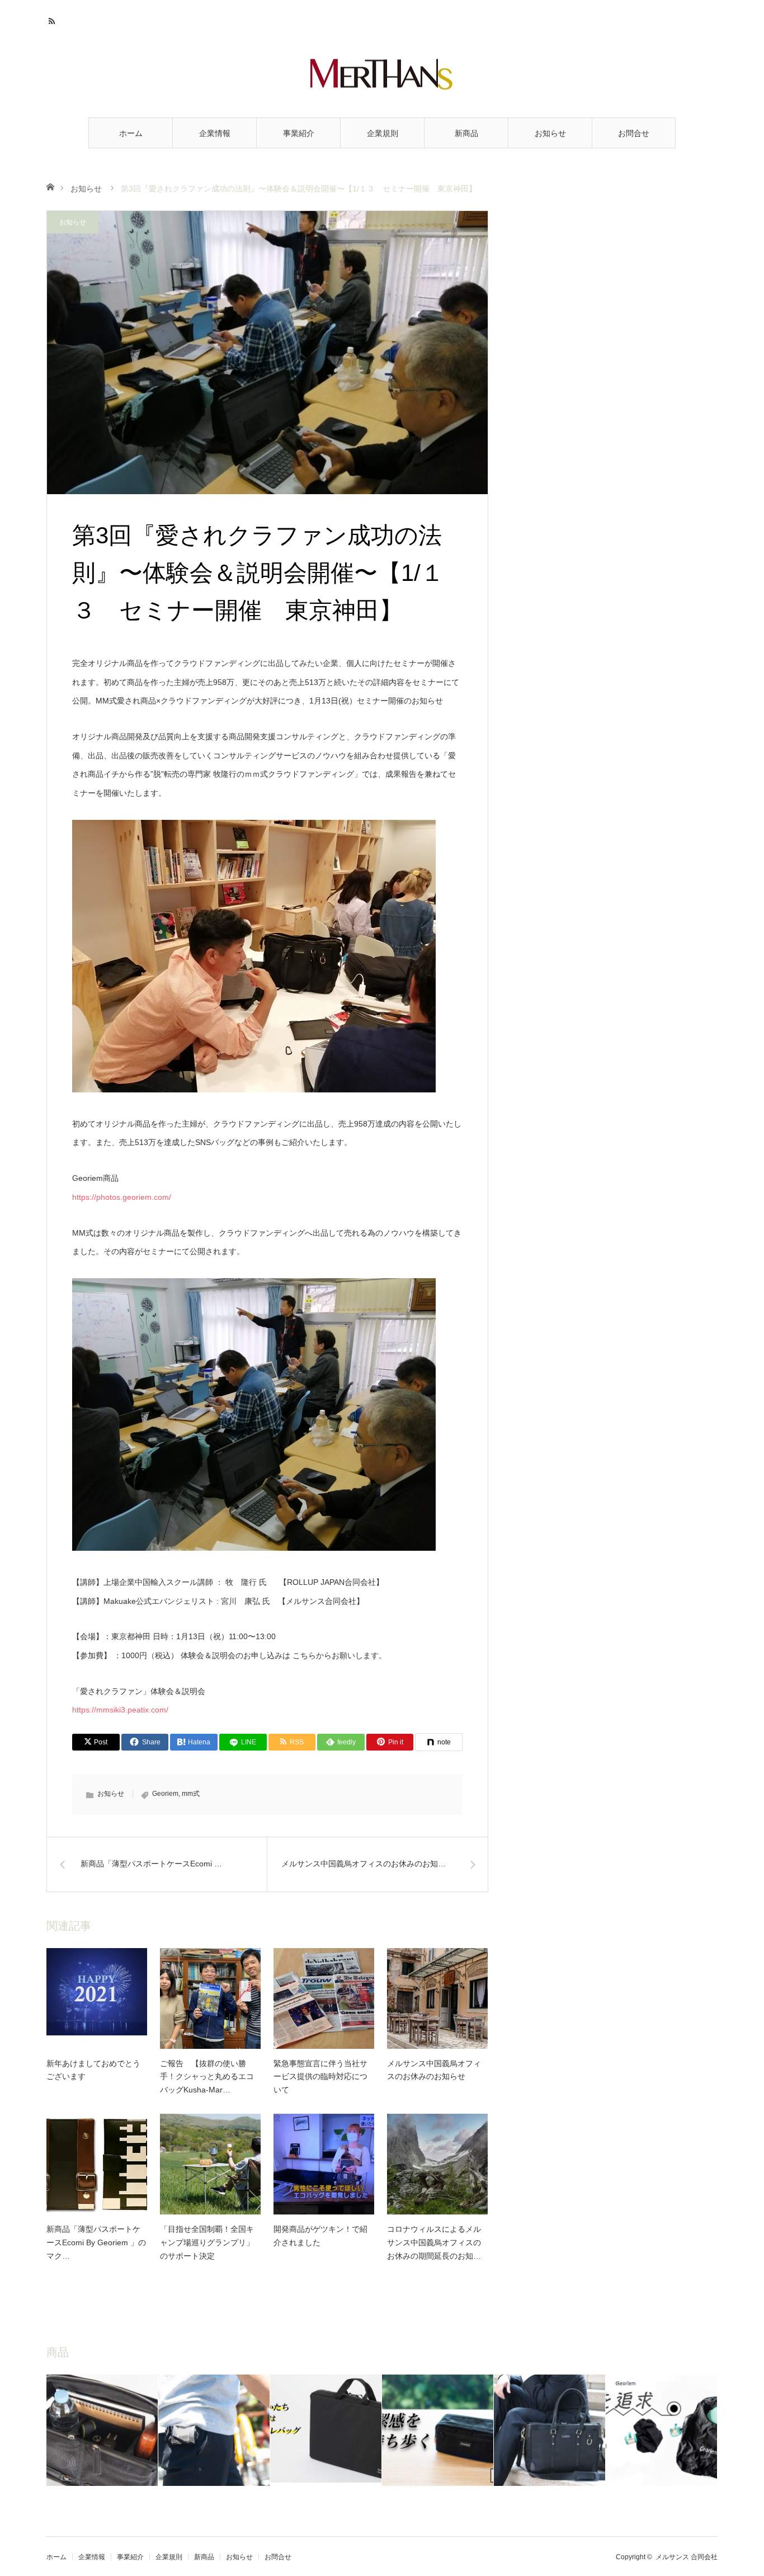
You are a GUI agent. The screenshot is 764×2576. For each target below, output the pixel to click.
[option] (102, 2430)
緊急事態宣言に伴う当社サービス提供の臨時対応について (320, 2077)
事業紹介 (299, 133)
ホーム (131, 133)
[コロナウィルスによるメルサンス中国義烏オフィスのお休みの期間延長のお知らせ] (437, 2164)
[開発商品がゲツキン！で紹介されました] (324, 2164)
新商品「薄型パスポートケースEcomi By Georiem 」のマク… (96, 2242)
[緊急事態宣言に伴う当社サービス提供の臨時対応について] (324, 1998)
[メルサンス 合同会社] (382, 74)
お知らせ (550, 133)
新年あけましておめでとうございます (93, 2070)
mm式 (191, 1794)
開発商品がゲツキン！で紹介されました (320, 2236)
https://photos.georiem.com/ (122, 1197)
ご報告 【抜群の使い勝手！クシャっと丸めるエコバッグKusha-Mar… (207, 2077)
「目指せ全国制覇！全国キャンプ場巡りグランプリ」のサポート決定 (207, 2242)
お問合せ (634, 133)
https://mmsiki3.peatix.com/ (120, 1710)
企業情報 (215, 133)
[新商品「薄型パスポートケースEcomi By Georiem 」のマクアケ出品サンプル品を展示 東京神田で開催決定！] (97, 2164)
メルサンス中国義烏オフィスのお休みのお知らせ (434, 2070)
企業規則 (383, 133)
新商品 (466, 133)
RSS (53, 20)
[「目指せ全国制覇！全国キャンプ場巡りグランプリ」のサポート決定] (210, 2164)
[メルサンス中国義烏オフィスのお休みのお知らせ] (437, 1998)
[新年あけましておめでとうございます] (97, 1998)
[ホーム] (50, 186)
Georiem (165, 1794)
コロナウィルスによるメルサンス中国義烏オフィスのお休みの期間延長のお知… (434, 2242)
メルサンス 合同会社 (687, 2557)
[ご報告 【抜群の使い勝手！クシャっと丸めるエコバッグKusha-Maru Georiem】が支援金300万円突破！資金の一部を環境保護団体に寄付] (210, 1998)
